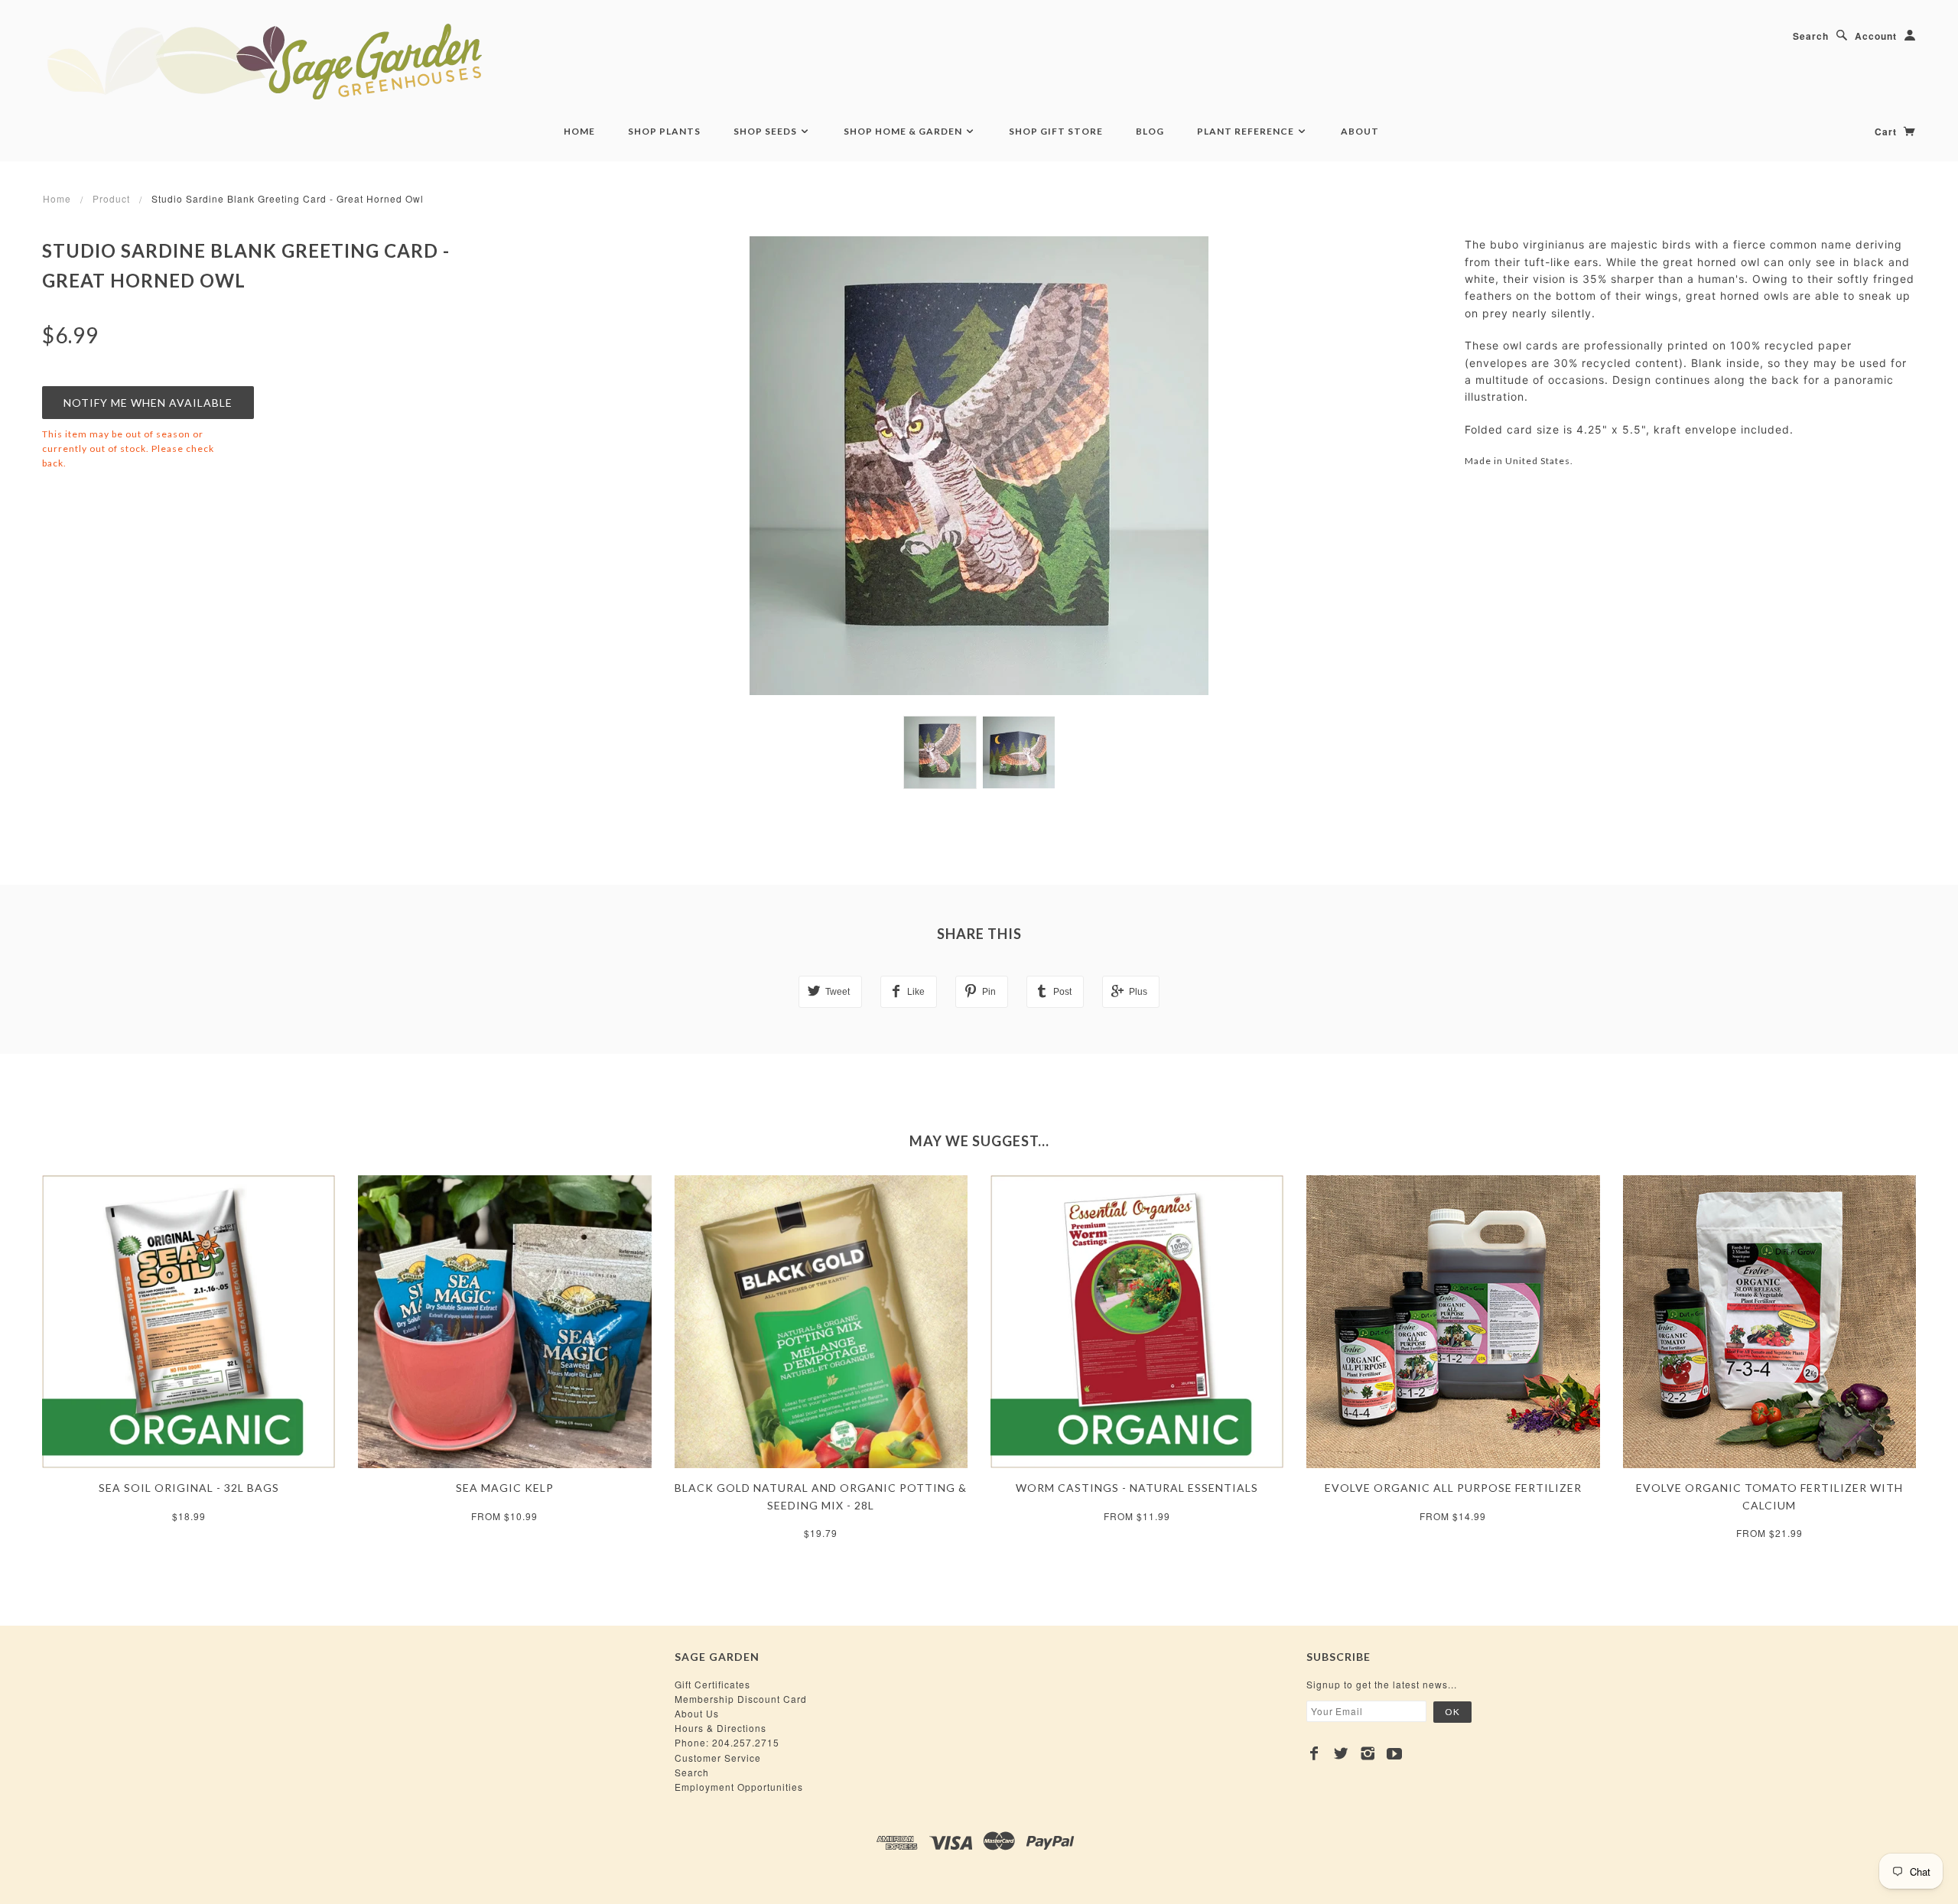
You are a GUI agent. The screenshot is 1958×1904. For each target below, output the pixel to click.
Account (1876, 36)
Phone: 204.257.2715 (727, 1742)
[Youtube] (1395, 1753)
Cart (1887, 132)
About (1360, 131)
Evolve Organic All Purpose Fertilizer (1453, 1488)
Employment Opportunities (739, 1787)
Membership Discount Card (741, 1699)
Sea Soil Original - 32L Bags (189, 1488)
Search (1811, 36)
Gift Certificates (712, 1684)
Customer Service (718, 1758)
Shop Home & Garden (904, 131)
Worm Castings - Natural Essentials (1137, 1488)
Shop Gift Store (1056, 131)
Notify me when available (148, 403)
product (111, 198)
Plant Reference (1247, 131)
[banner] (348, 61)
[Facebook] (1314, 1753)
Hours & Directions (720, 1728)
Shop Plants (664, 131)
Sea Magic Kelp (505, 1488)
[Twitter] (1341, 1753)
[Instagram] (1368, 1753)
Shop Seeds (766, 131)
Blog (1150, 131)
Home (579, 131)
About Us (697, 1713)
